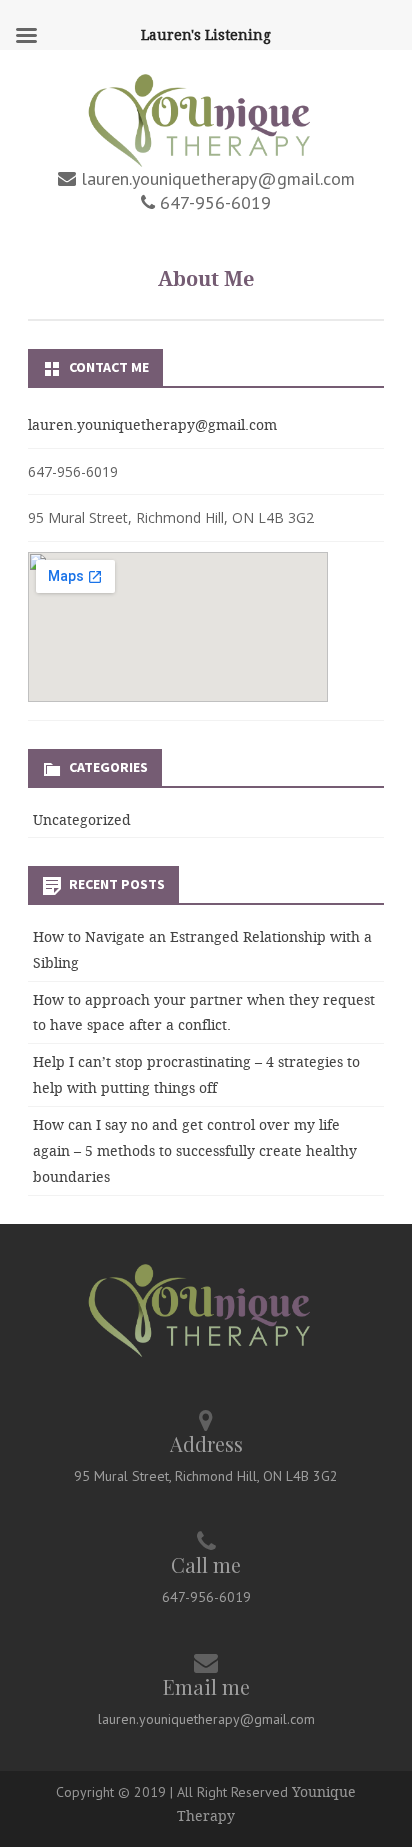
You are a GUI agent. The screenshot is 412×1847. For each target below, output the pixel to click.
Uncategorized (82, 819)
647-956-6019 (213, 202)
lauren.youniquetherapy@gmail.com (215, 178)
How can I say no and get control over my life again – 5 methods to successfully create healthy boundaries (195, 1150)
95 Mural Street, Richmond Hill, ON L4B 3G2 (206, 1476)
